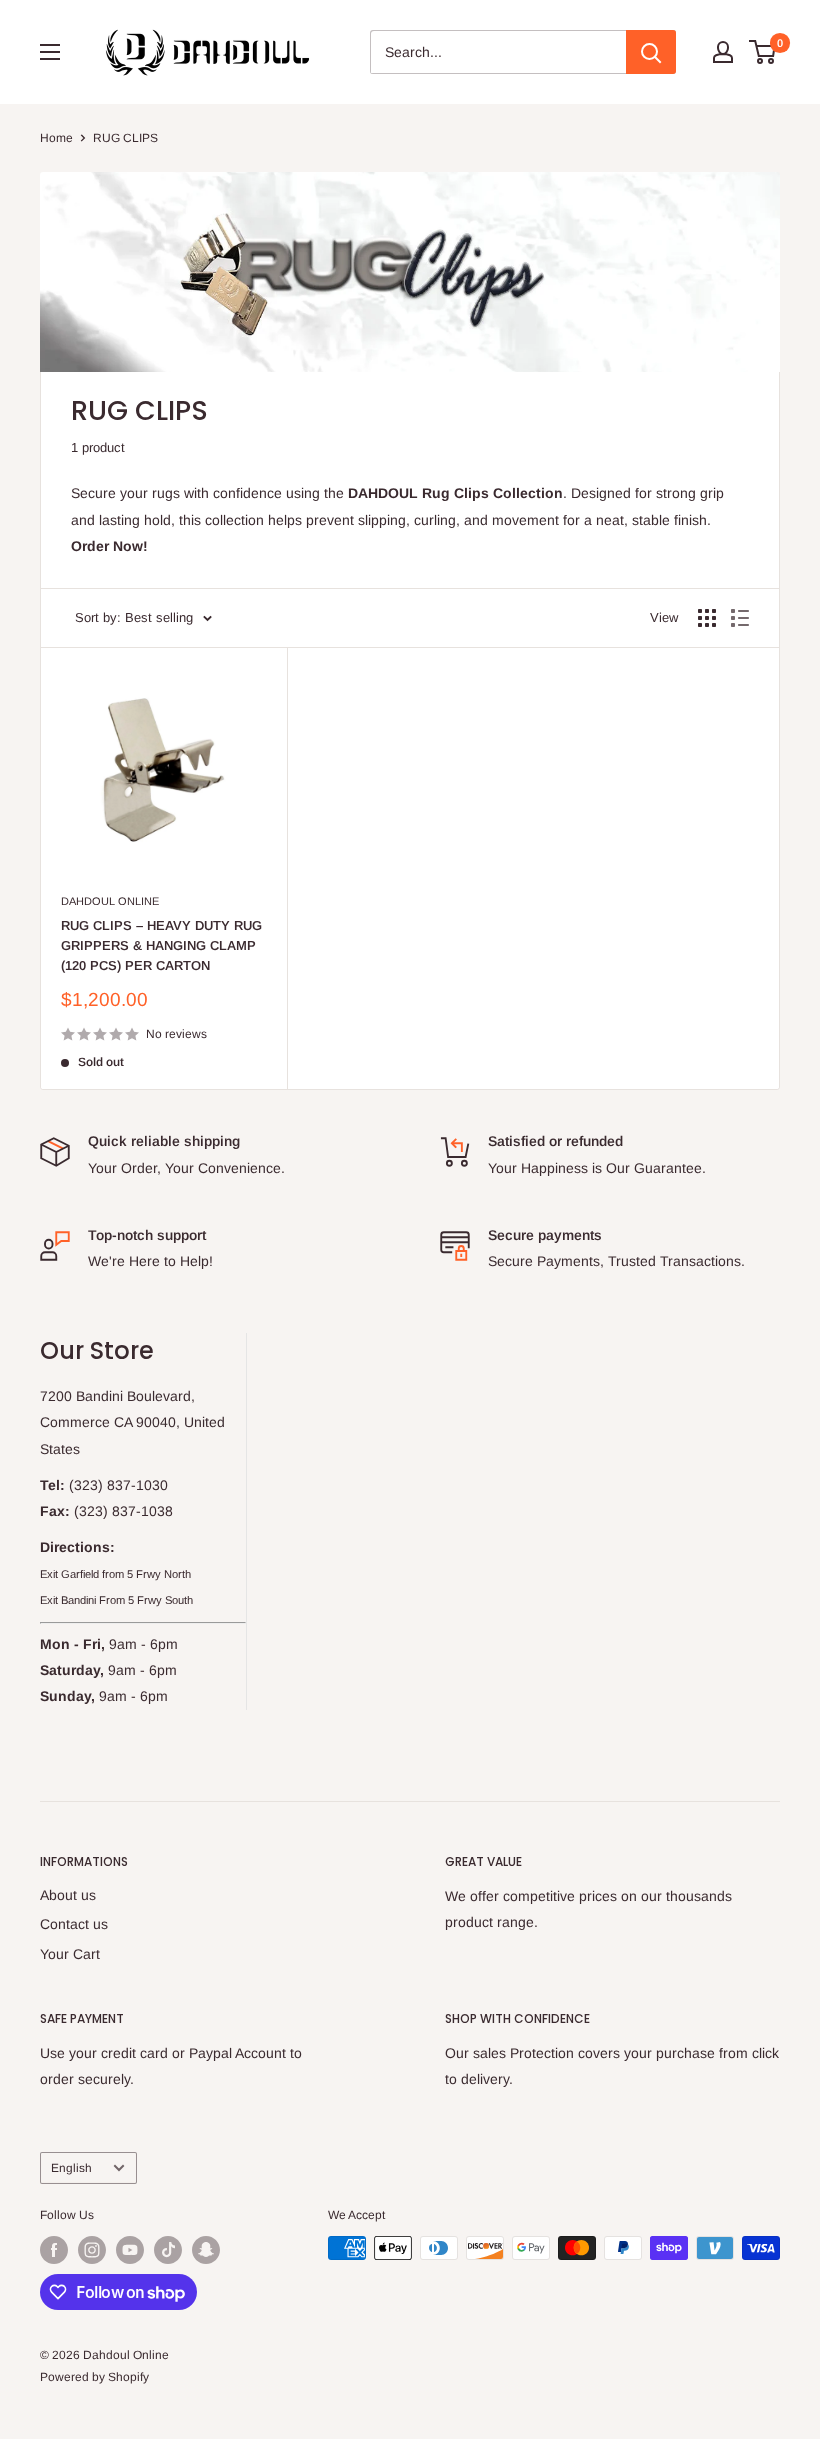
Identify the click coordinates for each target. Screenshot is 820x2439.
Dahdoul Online (110, 901)
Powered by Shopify (94, 2377)
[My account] (723, 52)
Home (56, 138)
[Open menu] (50, 52)
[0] (763, 52)
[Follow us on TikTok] (168, 2250)
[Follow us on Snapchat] (206, 2250)
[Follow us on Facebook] (54, 2250)
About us (68, 1895)
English (71, 2168)
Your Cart (70, 1954)
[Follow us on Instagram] (92, 2250)
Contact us (74, 1924)
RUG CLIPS (125, 138)
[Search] (651, 52)
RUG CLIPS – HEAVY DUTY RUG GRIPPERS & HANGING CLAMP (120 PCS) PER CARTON (161, 945)
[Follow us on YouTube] (130, 2250)
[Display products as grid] (707, 618)
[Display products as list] (740, 618)
